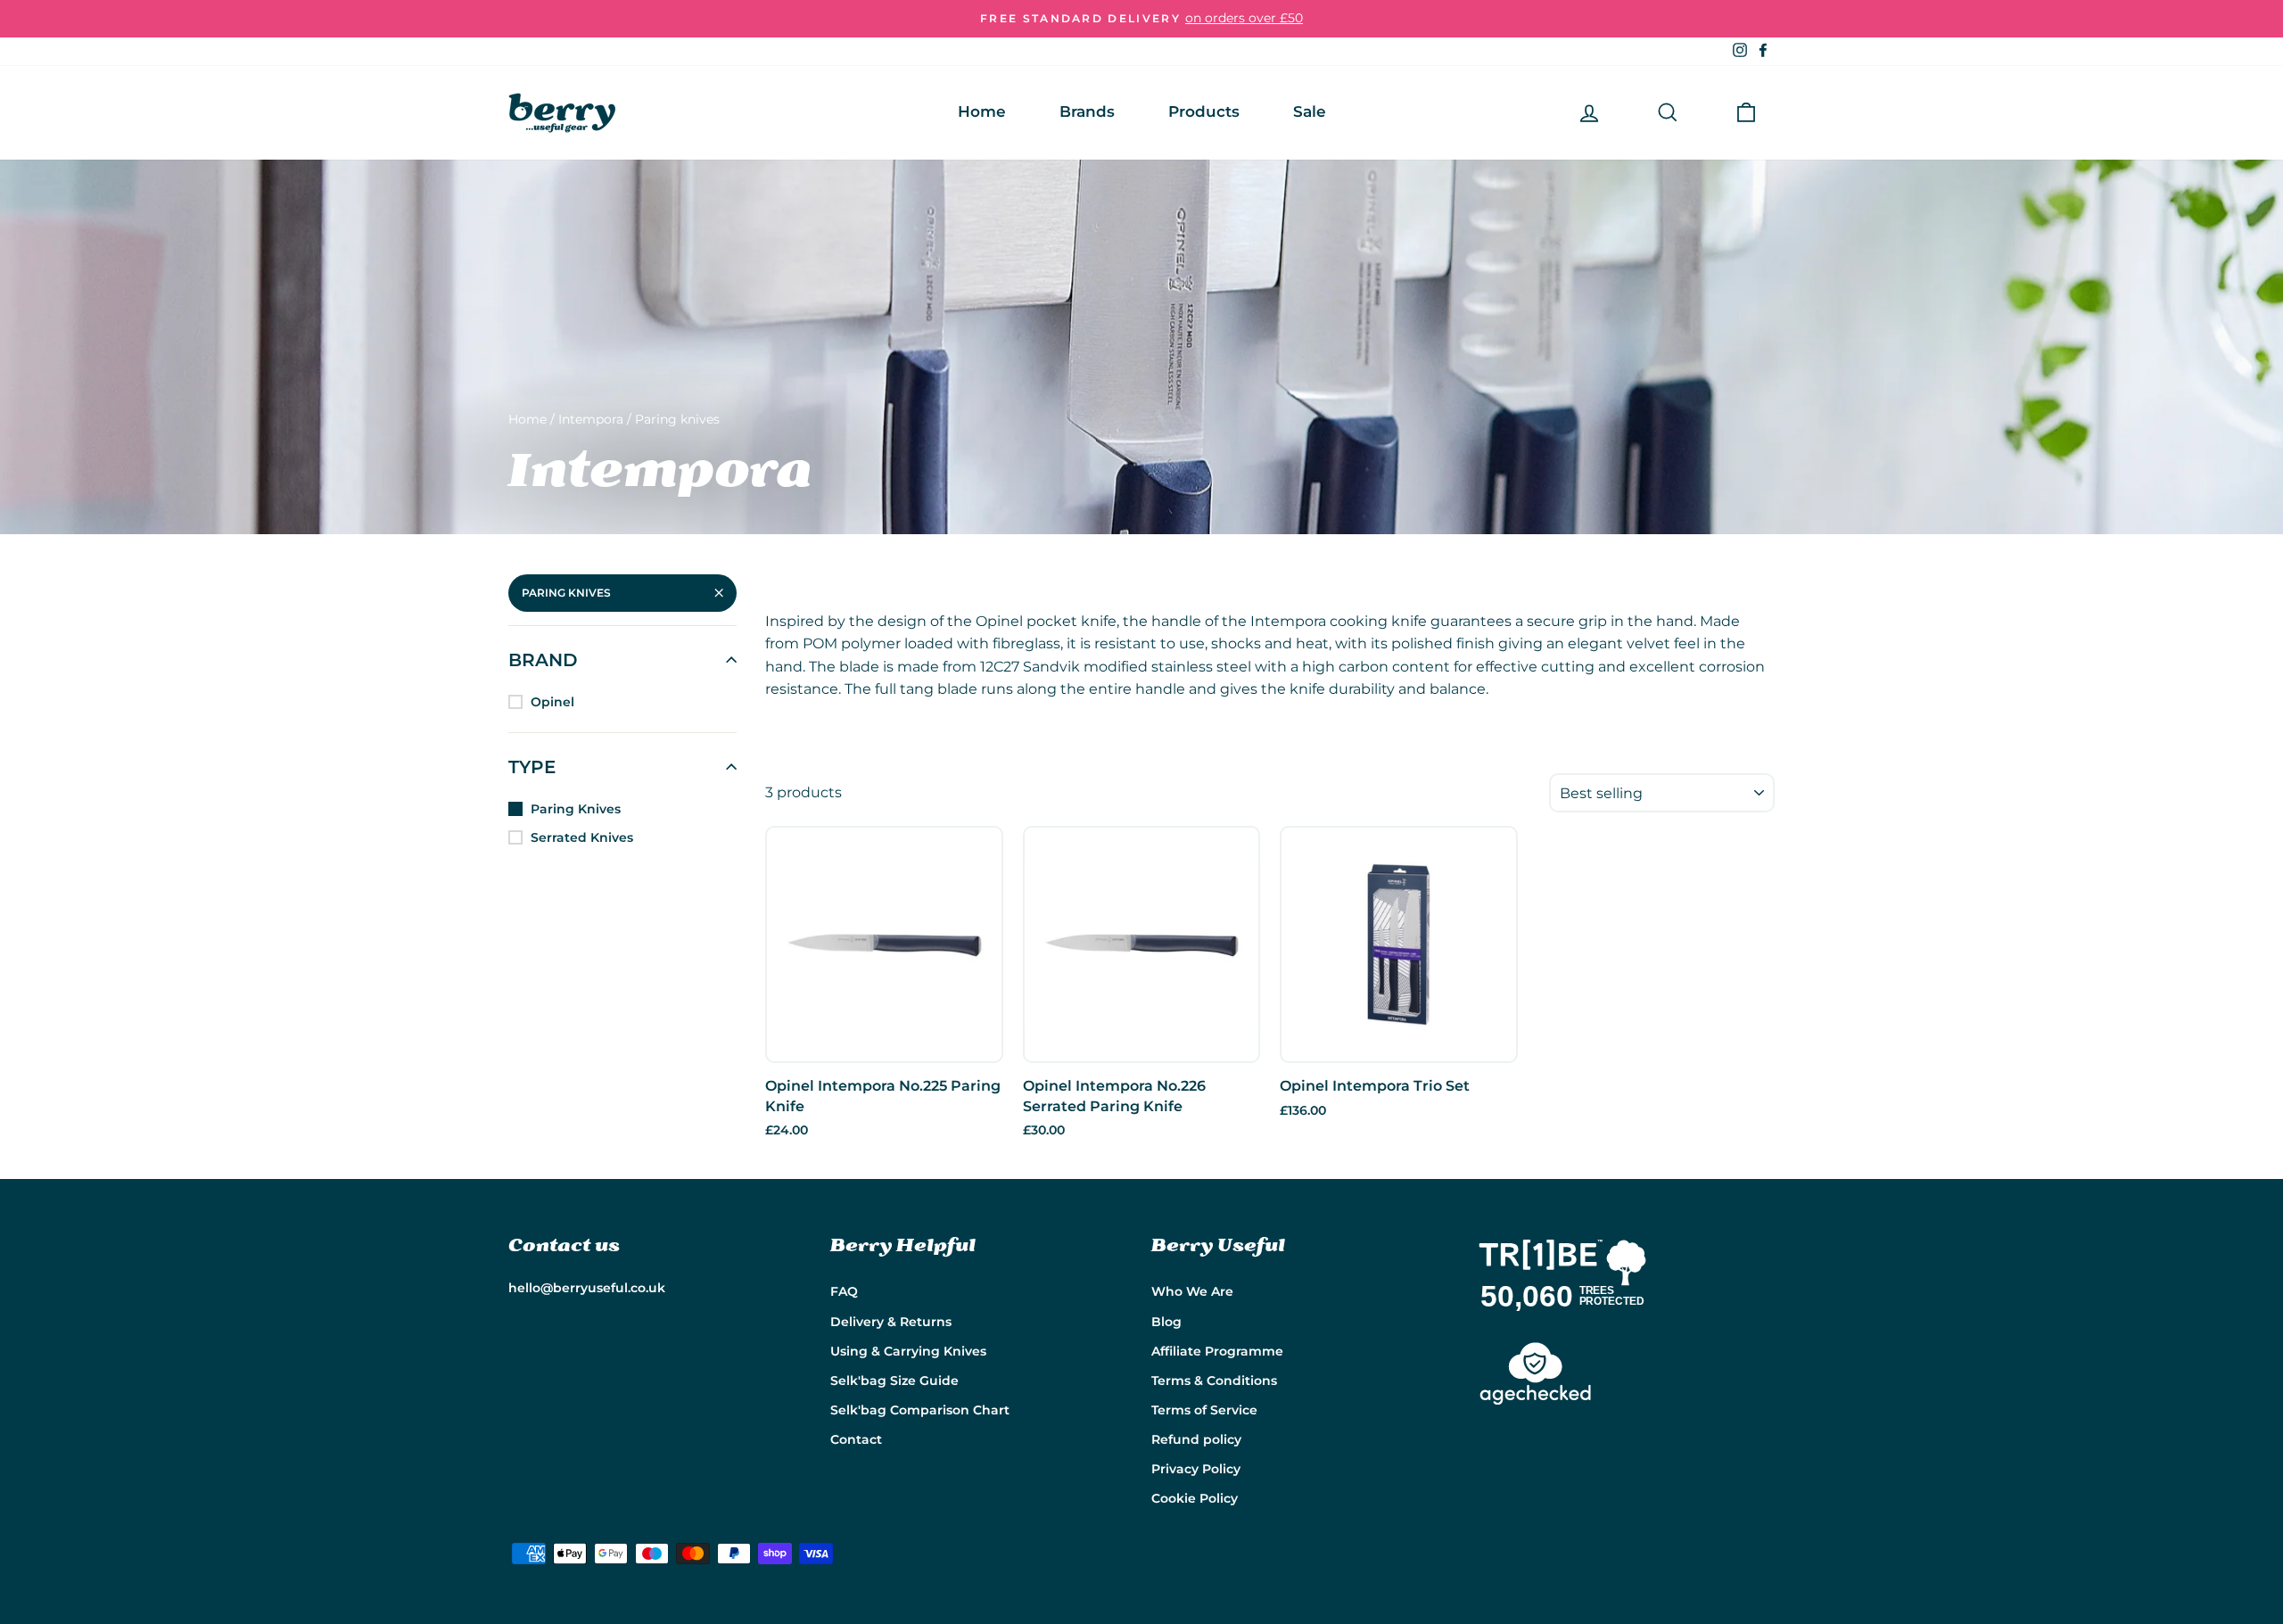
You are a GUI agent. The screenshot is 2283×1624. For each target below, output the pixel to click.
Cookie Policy (1195, 1498)
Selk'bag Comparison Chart (920, 1410)
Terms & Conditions (1214, 1381)
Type (532, 767)
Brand (543, 660)
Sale (1310, 111)
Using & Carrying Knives (908, 1351)
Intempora (591, 419)
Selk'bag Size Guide (894, 1381)
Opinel (552, 702)
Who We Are (1192, 1291)
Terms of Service (1204, 1410)
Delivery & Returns (891, 1322)
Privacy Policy (1196, 1469)
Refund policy (1196, 1439)
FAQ (844, 1291)
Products (1204, 111)
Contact (856, 1439)
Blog (1166, 1322)
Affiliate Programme (1217, 1351)
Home (982, 111)
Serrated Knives (582, 837)
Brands (1087, 111)
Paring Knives (566, 593)
